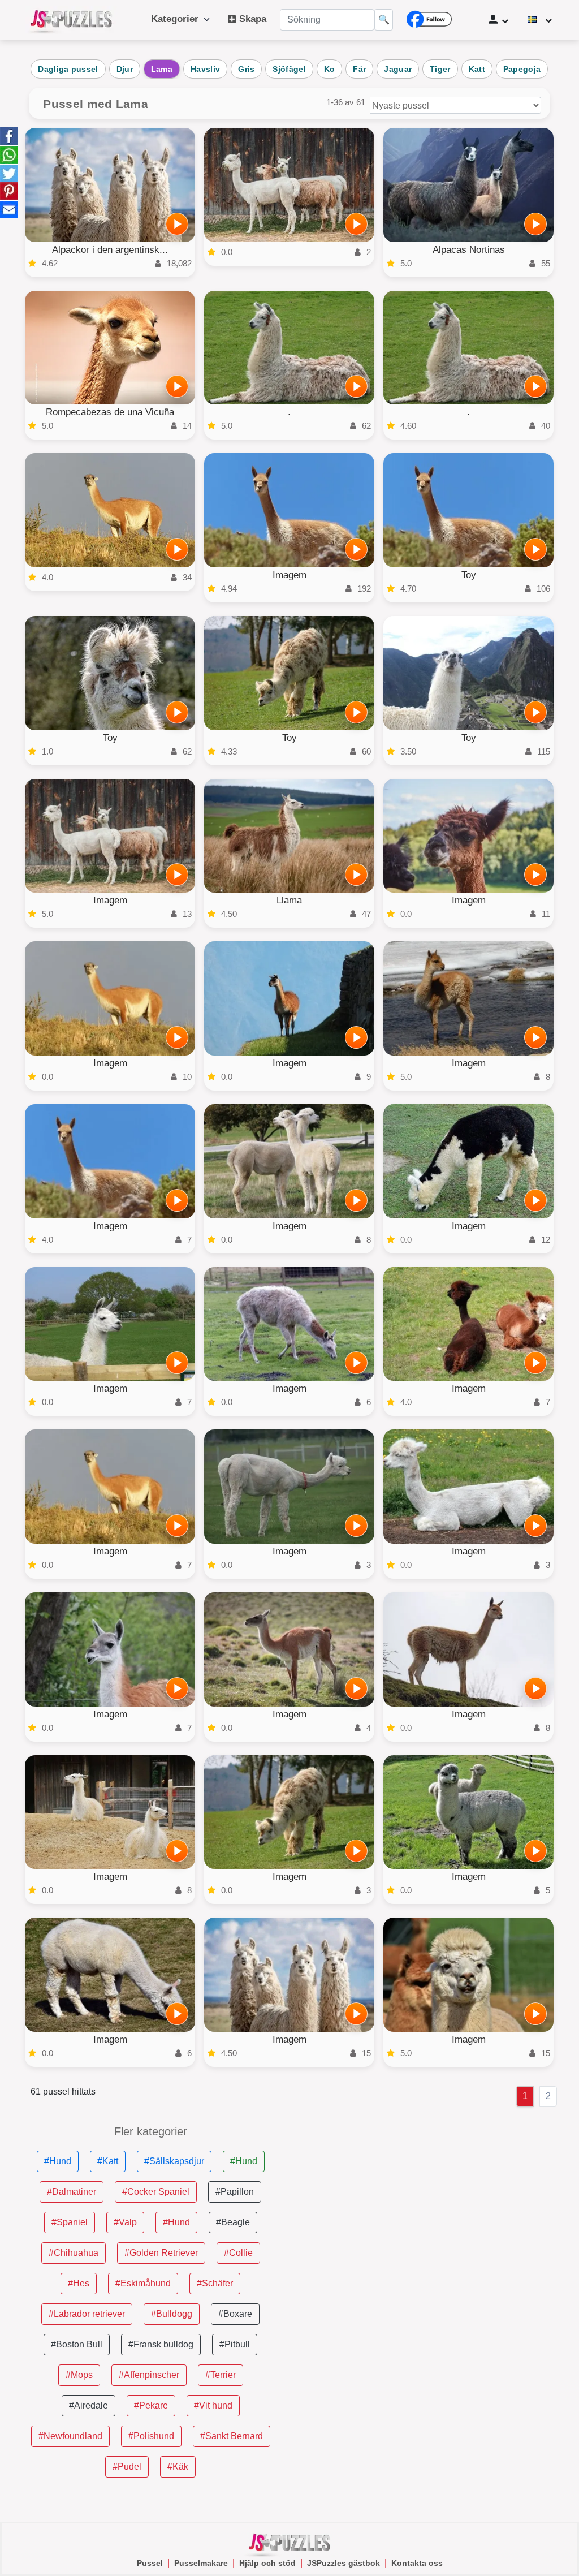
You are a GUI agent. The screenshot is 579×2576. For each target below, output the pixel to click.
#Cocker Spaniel (156, 2192)
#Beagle (233, 2222)
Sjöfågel (289, 69)
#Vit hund (213, 2405)
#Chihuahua (74, 2253)
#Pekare (151, 2405)
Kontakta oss (417, 2563)
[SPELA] (177, 224)
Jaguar (398, 69)
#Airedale (88, 2405)
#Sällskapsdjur (174, 2161)
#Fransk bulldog (161, 2344)
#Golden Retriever (161, 2253)
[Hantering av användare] (498, 20)
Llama (289, 900)
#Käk (178, 2467)
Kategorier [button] (178, 19)
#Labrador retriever (87, 2314)
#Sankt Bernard (232, 2436)
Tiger (440, 69)
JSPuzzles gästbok (343, 2563)
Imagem (289, 575)
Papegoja (522, 69)
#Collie (238, 2253)
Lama (162, 69)
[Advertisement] (429, 2205)
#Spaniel (70, 2222)
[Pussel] (71, 20)
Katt (477, 69)
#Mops (79, 2375)
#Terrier (221, 2375)
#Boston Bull (77, 2344)
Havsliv (205, 69)
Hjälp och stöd (267, 2563)
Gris (246, 69)
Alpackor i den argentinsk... (110, 250)
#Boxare (235, 2314)
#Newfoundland (70, 2436)
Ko (330, 69)
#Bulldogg (172, 2314)
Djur (125, 69)
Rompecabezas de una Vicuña (110, 412)
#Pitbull (235, 2344)
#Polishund (151, 2436)
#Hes (79, 2283)
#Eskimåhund (143, 2283)
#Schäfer (215, 2283)
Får (359, 69)
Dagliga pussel (68, 69)
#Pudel (127, 2467)
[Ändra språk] (540, 20)
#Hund (58, 2161)
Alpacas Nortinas (469, 250)
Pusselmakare (201, 2563)
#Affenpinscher (149, 2375)
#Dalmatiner (72, 2192)
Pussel (150, 2563)
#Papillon (235, 2192)
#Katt (108, 2161)
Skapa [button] (251, 19)
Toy (469, 575)
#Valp (125, 2222)
